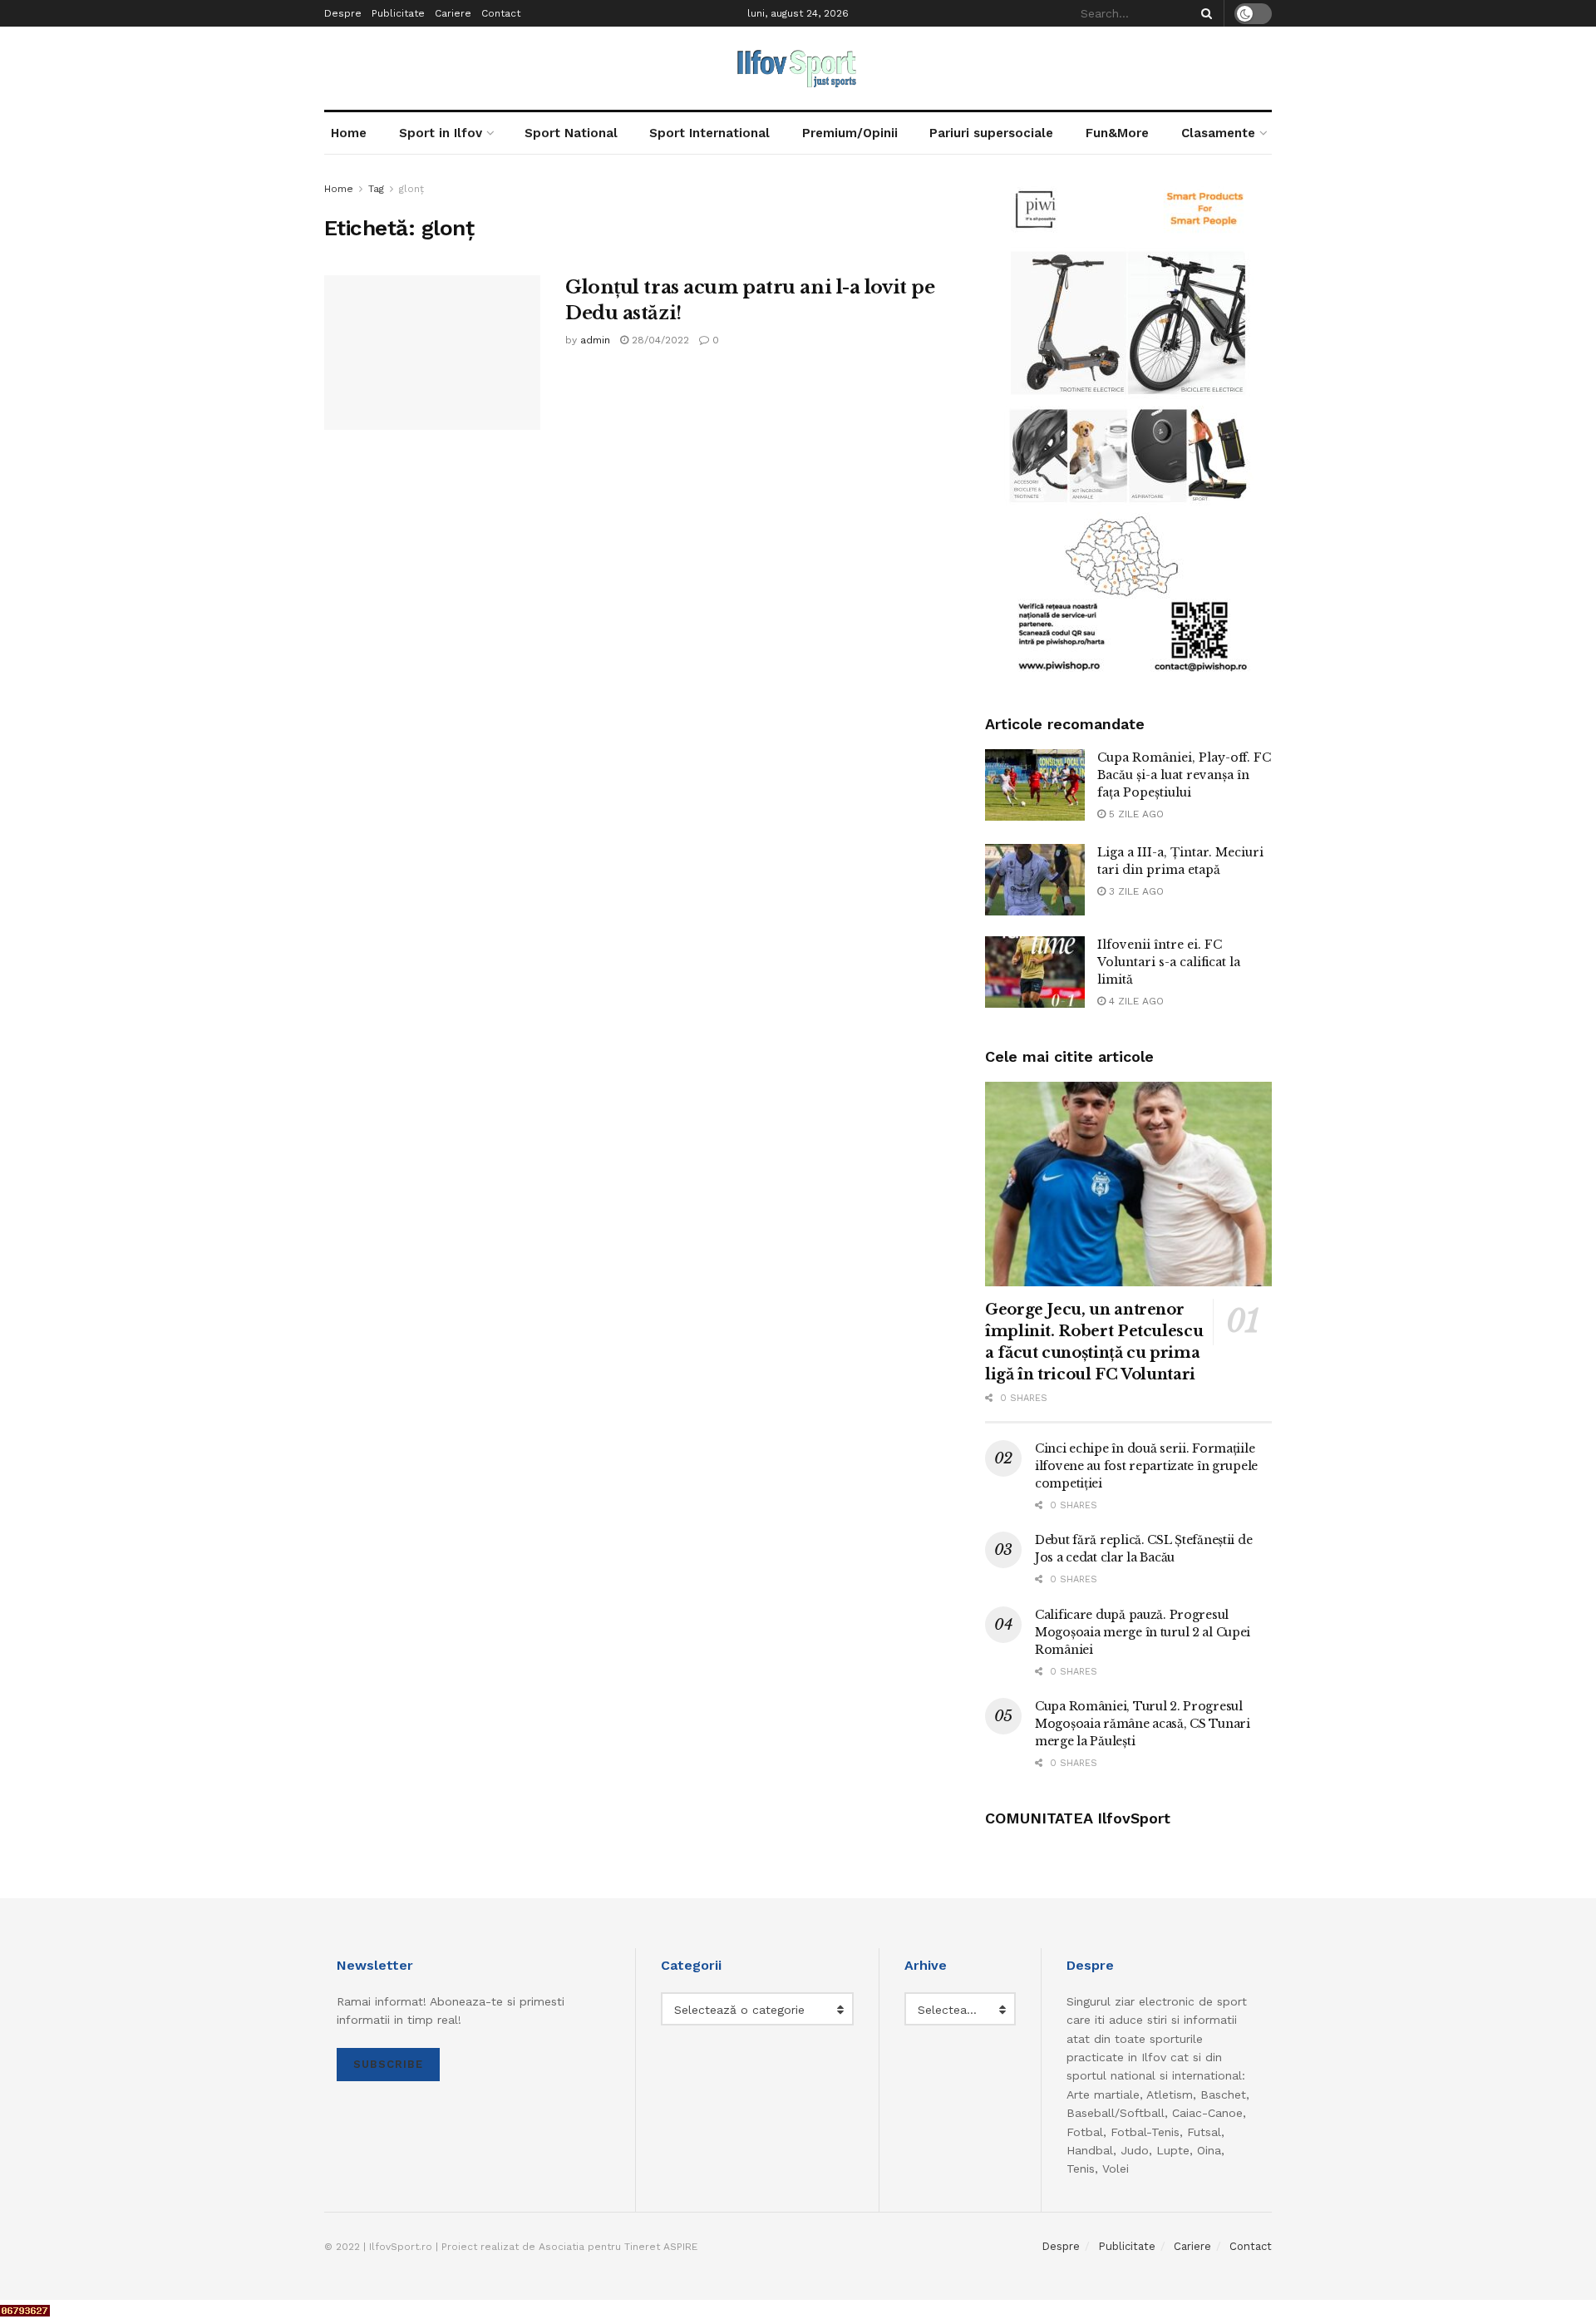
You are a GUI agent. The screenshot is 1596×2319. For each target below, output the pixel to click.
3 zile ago (1135, 891)
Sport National (571, 133)
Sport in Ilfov (441, 133)
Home (349, 133)
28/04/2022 (659, 340)
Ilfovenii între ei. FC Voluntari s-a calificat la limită (1169, 962)
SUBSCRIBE (388, 2064)
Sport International (709, 133)
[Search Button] (1204, 13)
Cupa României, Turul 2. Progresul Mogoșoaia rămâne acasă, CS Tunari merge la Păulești (1143, 1724)
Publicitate (398, 13)
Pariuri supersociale (991, 133)
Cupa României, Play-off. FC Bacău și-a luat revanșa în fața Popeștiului (1184, 775)
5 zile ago (1135, 814)
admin (595, 340)
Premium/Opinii (850, 133)
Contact (501, 13)
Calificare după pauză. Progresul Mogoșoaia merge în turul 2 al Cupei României (1143, 1632)
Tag (376, 189)
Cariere (453, 13)
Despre (343, 13)
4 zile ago (1135, 1001)
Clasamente (1218, 133)
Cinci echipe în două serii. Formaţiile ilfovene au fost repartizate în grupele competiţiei (1146, 1466)
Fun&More (1117, 133)
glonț (411, 189)
